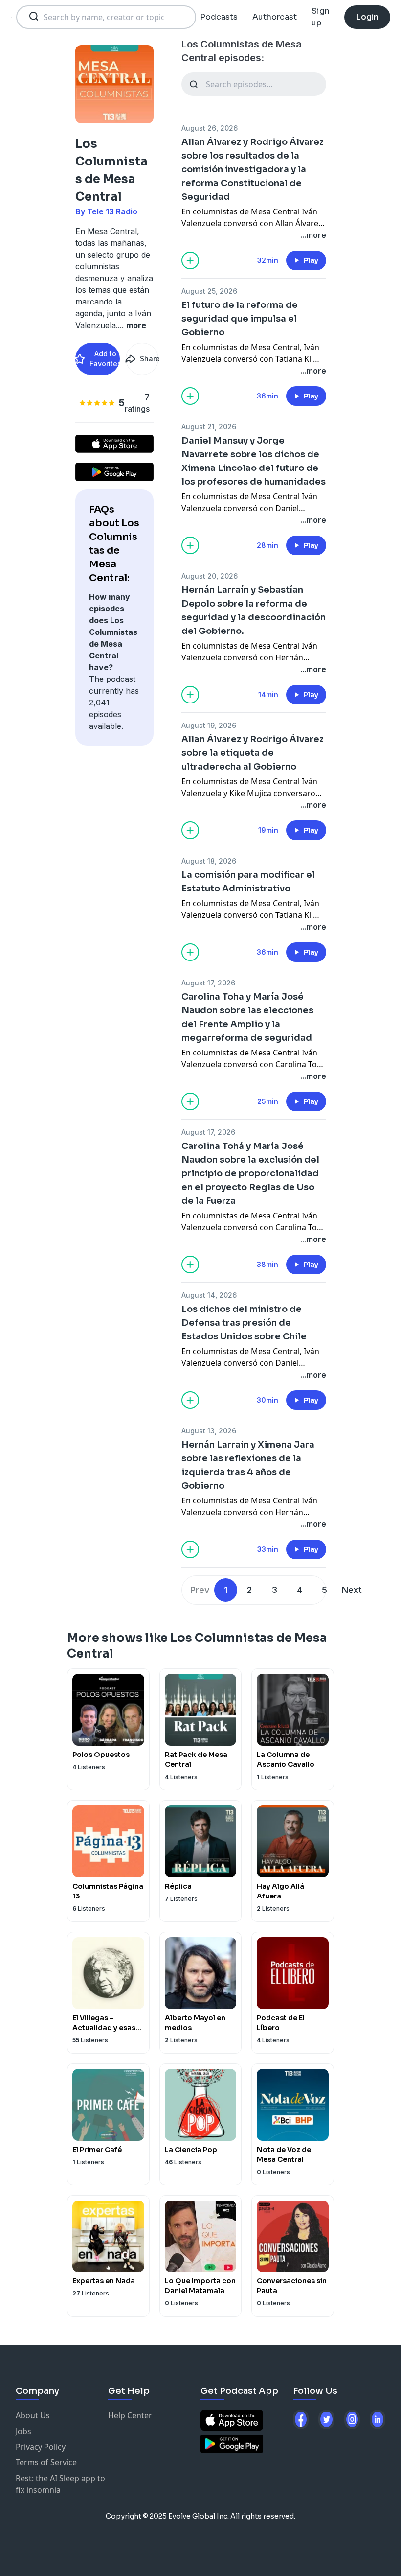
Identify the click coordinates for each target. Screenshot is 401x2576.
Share (149, 359)
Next (352, 1590)
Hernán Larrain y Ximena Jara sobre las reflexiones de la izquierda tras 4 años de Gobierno (248, 1465)
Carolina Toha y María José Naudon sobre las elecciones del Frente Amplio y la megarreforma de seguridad (247, 1017)
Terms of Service (46, 2462)
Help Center (130, 2415)
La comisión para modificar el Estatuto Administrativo (248, 882)
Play (311, 260)
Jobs (23, 2431)
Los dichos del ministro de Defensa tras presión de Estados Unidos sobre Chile (244, 1323)
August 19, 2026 (209, 725)
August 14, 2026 (209, 1295)
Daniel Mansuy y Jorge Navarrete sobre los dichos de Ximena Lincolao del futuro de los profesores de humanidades (254, 461)
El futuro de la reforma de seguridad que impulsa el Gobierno (240, 319)
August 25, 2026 (209, 291)
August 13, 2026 (209, 1431)
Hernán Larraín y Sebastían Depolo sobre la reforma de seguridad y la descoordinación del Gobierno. (254, 610)
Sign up (321, 17)
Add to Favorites (105, 359)
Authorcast (275, 17)
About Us (33, 2415)
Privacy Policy (41, 2447)
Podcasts (219, 17)
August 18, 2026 (209, 861)
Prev (200, 1590)
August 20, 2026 (210, 576)
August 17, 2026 (208, 983)
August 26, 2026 (210, 128)
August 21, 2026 (209, 427)
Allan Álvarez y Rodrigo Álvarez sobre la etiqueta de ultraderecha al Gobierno (253, 753)
